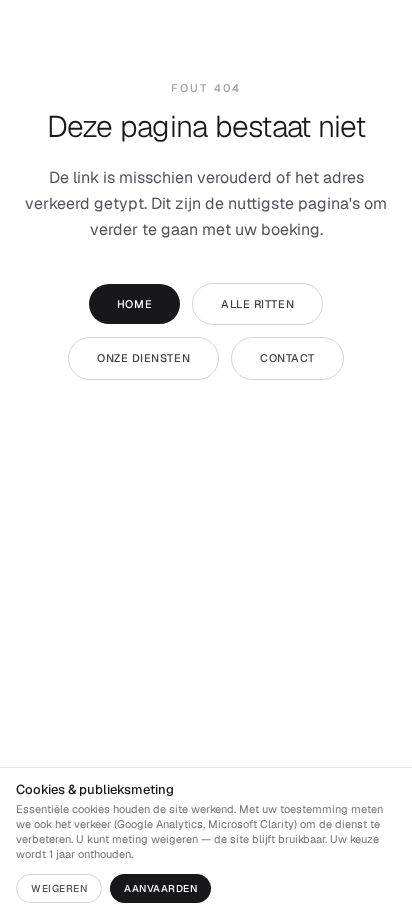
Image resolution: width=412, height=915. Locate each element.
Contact (287, 358)
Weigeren (59, 888)
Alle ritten (257, 304)
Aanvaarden (160, 888)
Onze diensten (143, 358)
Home (134, 304)
